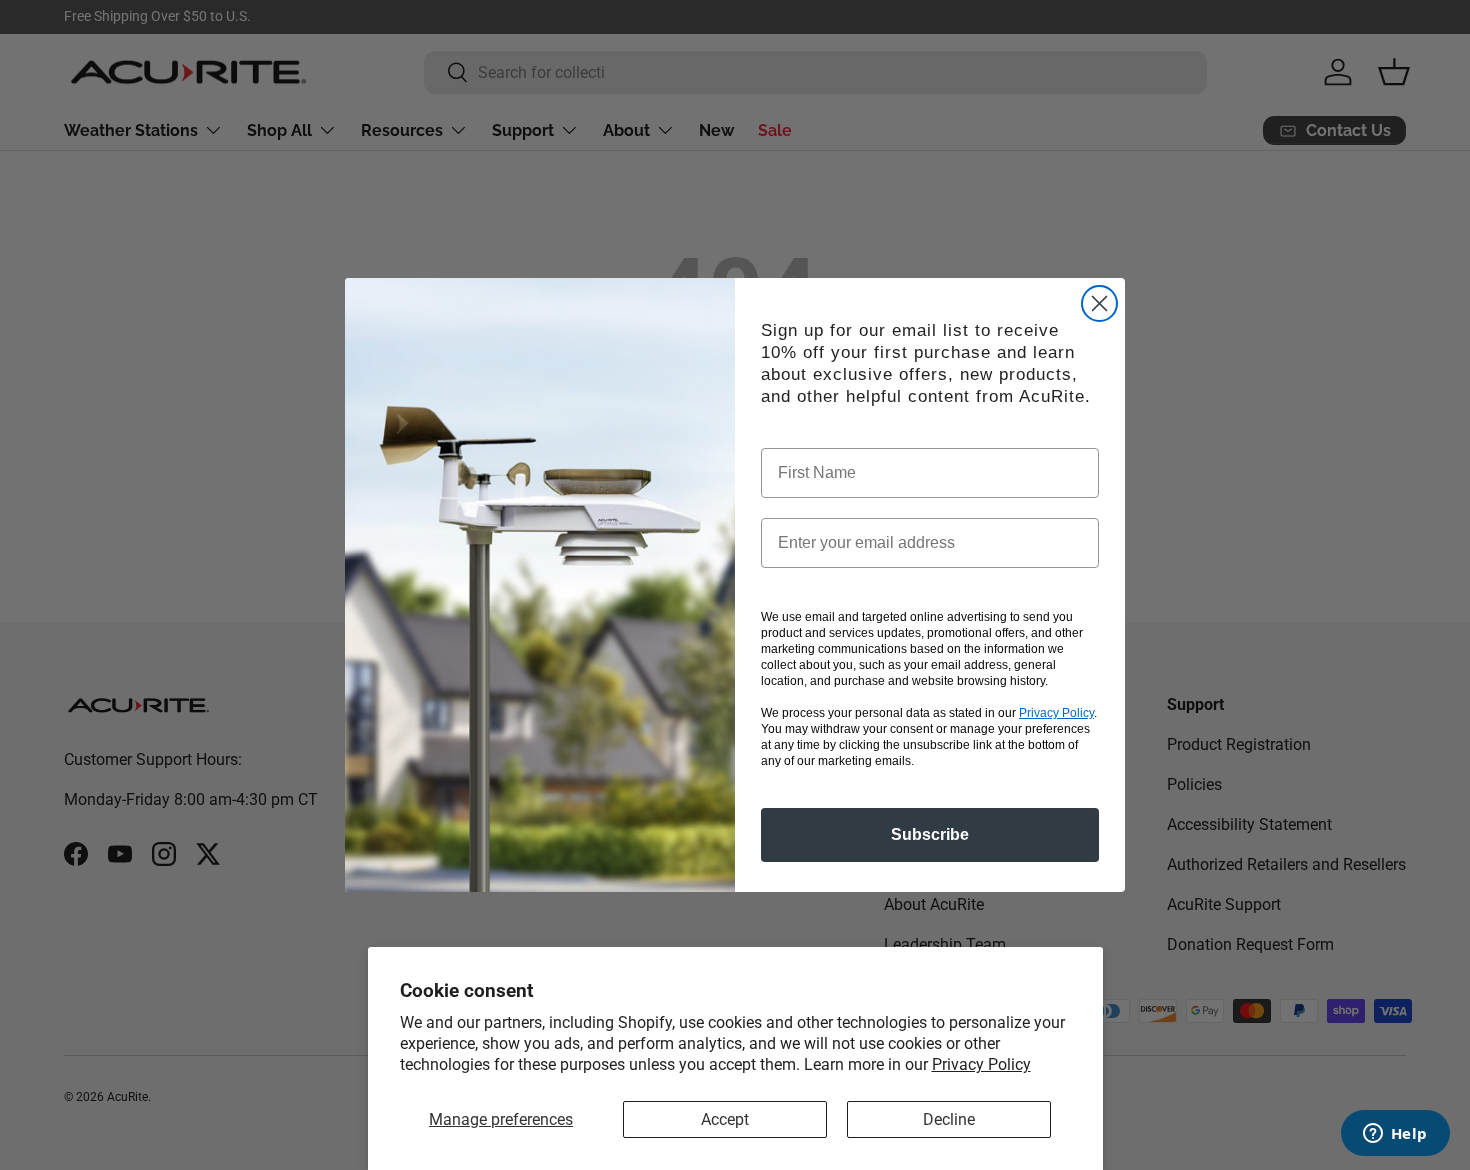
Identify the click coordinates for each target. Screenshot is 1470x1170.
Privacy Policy (981, 1064)
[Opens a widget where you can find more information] (1395, 1135)
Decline (949, 1119)
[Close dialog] (1099, 303)
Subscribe (930, 834)
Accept (725, 1119)
